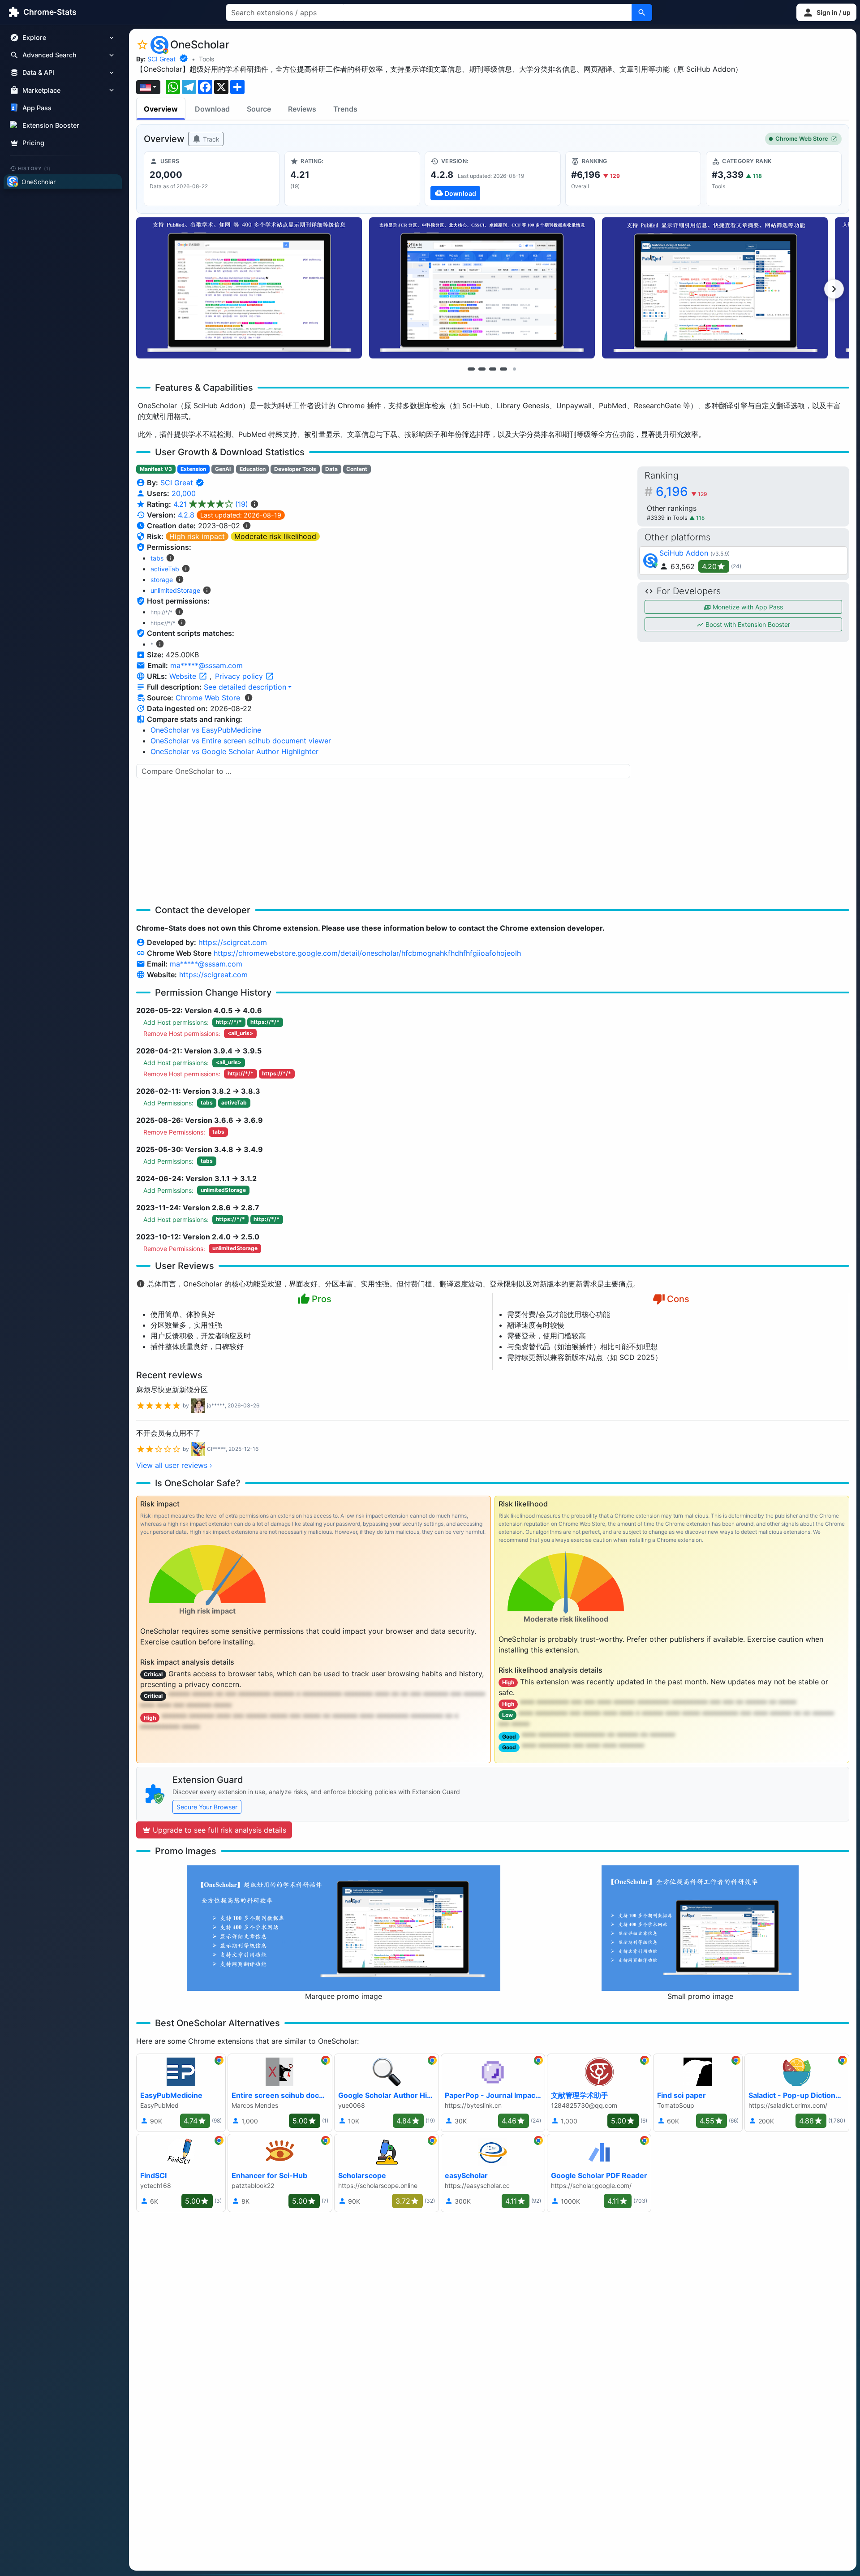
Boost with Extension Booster (747, 624)
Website (184, 676)
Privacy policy (240, 676)
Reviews (302, 109)
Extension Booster (51, 125)
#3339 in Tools (668, 518)
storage (162, 580)
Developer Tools (295, 469)
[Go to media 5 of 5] (514, 369)
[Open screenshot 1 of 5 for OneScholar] (249, 288)
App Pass (37, 108)
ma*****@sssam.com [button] (206, 665)
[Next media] (834, 289)
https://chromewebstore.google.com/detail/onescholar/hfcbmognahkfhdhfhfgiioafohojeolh (367, 953)
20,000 (184, 493)
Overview (161, 109)
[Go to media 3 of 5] (493, 369)
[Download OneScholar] (492, 179)
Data (331, 469)
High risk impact (197, 536)
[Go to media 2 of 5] (482, 369)
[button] (826, 12)
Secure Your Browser (207, 1807)
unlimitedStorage (175, 590)
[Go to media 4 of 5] (503, 369)
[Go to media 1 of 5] (471, 369)
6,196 (682, 492)
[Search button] (642, 13)
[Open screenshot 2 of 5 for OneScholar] (482, 288)
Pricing (33, 143)
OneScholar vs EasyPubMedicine (206, 730)
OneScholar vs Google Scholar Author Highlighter (234, 751)
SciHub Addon (684, 553)
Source (259, 109)
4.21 (211, 504)
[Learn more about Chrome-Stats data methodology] (249, 698)
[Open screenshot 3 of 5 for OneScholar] (715, 288)
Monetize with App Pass (747, 607)
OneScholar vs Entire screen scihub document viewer (241, 741)
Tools (206, 59)
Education (253, 469)
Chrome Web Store (802, 139)
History (34, 168)
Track (210, 139)
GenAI (223, 469)
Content (357, 469)
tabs (157, 558)
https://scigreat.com (233, 942)
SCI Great (161, 59)
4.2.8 (186, 515)
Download (212, 109)
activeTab (165, 569)
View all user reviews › (174, 1465)
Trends (345, 109)
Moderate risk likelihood (275, 536)
